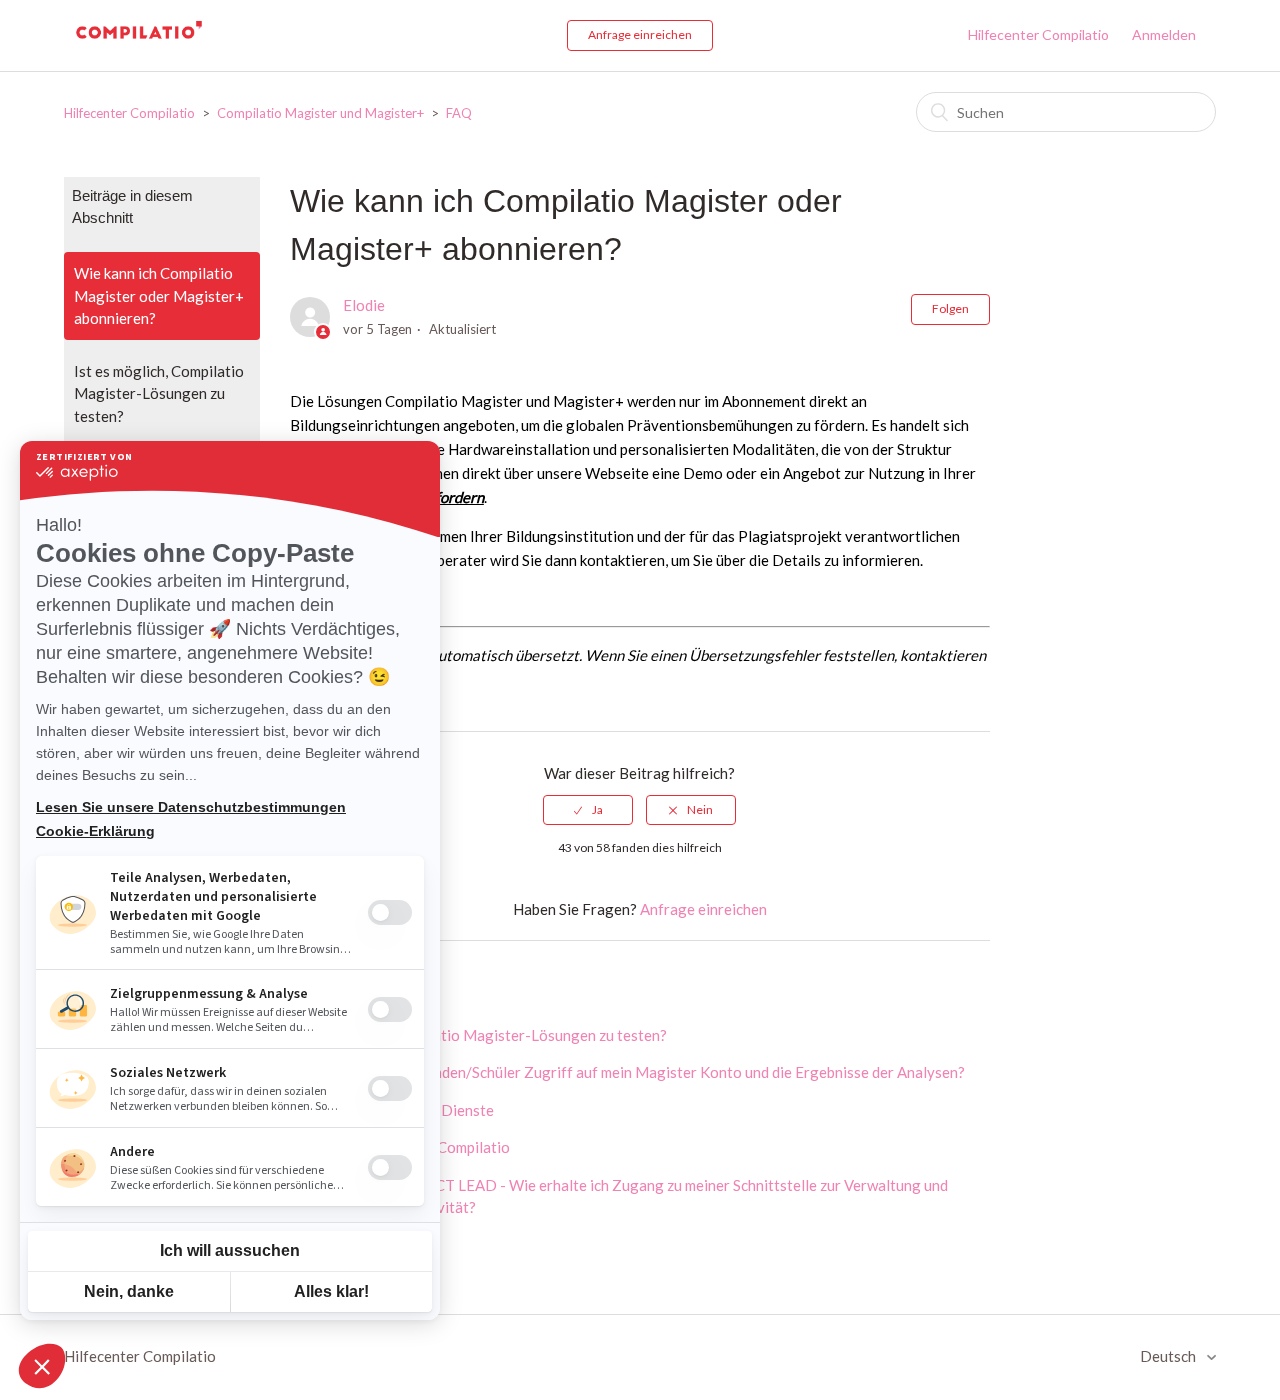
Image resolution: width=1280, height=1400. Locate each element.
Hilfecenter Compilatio (1038, 34)
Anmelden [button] (1164, 34)
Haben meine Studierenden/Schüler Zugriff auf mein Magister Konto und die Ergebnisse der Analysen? (627, 1072)
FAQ (459, 113)
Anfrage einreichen (640, 34)
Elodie (364, 305)
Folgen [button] (950, 308)
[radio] (588, 810)
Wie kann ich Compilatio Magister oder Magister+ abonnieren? (159, 295)
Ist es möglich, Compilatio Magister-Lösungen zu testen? (159, 393)
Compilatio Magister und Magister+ (322, 113)
